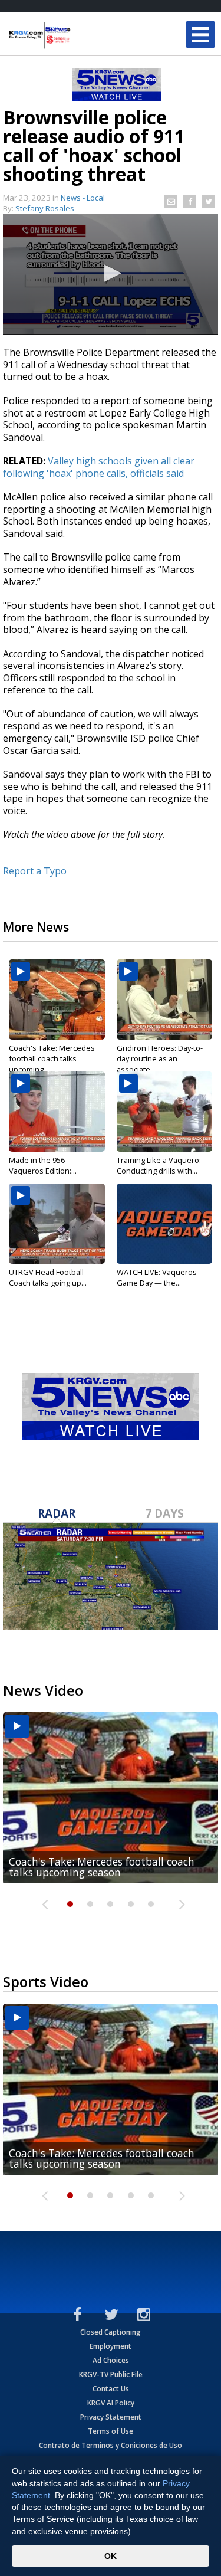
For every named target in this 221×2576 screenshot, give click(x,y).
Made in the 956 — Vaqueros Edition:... (43, 1165)
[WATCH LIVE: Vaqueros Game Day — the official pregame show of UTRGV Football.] (165, 1224)
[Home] (80, 35)
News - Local (83, 198)
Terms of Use (111, 2431)
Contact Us (111, 2389)
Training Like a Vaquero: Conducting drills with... (159, 1165)
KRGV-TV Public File (111, 2375)
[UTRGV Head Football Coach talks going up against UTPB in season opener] (57, 1224)
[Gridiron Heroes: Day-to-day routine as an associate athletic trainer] (165, 999)
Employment (111, 2346)
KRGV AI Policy (111, 2403)
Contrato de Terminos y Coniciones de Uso (111, 2445)
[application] (111, 274)
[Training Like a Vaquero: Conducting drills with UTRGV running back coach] (165, 1112)
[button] (111, 273)
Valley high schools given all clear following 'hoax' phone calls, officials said (99, 467)
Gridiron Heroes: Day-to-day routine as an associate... (160, 1058)
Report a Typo (35, 871)
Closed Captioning (111, 2332)
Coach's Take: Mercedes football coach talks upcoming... (52, 1058)
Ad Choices (111, 2360)
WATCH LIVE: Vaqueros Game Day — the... (157, 1277)
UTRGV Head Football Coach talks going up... (48, 1277)
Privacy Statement (111, 2417)
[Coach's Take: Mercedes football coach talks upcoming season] (57, 999)
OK (111, 2556)
